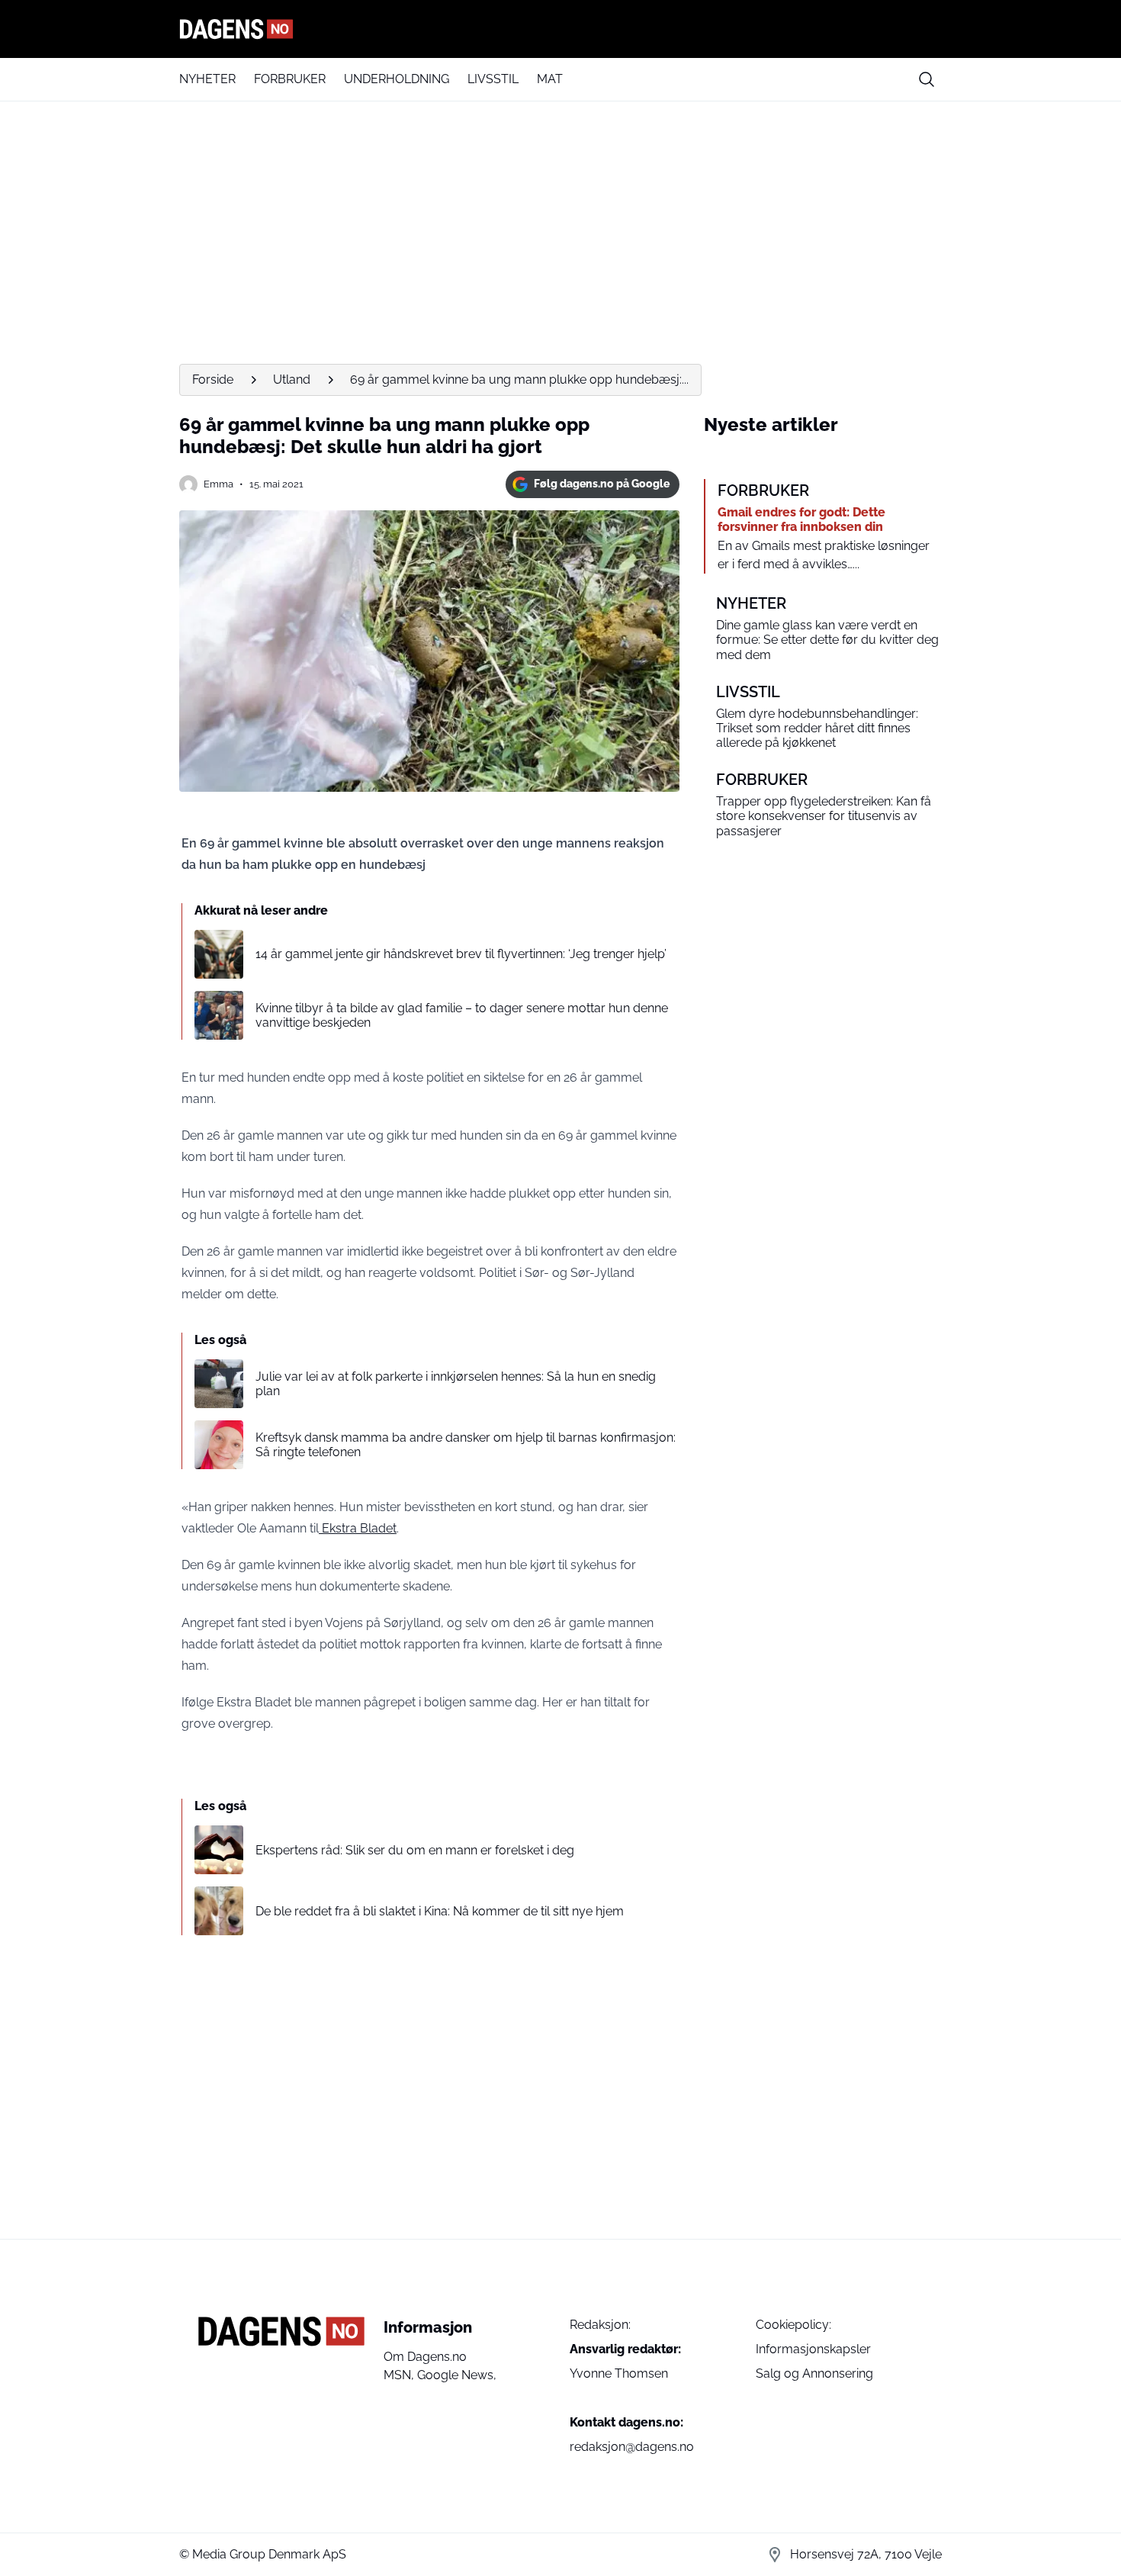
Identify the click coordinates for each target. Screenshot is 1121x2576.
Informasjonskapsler (813, 2349)
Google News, (457, 2375)
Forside (213, 379)
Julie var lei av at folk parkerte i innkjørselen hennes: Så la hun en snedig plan (456, 1384)
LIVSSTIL (493, 79)
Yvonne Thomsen (619, 2373)
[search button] (927, 79)
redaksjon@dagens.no (632, 2447)
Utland (292, 379)
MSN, (400, 2375)
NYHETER (207, 79)
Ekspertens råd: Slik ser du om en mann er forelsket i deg (415, 1850)
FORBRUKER (290, 79)
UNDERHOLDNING (397, 79)
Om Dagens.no (425, 2357)
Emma (218, 484)
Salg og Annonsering (814, 2373)
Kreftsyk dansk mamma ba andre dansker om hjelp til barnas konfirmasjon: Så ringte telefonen (466, 1445)
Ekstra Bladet (358, 1528)
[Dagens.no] (560, 29)
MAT (550, 79)
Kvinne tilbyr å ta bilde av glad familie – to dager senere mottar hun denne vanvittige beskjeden (462, 1015)
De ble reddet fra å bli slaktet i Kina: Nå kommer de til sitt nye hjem (440, 1911)
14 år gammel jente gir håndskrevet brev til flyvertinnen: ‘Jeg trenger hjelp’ (461, 954)
